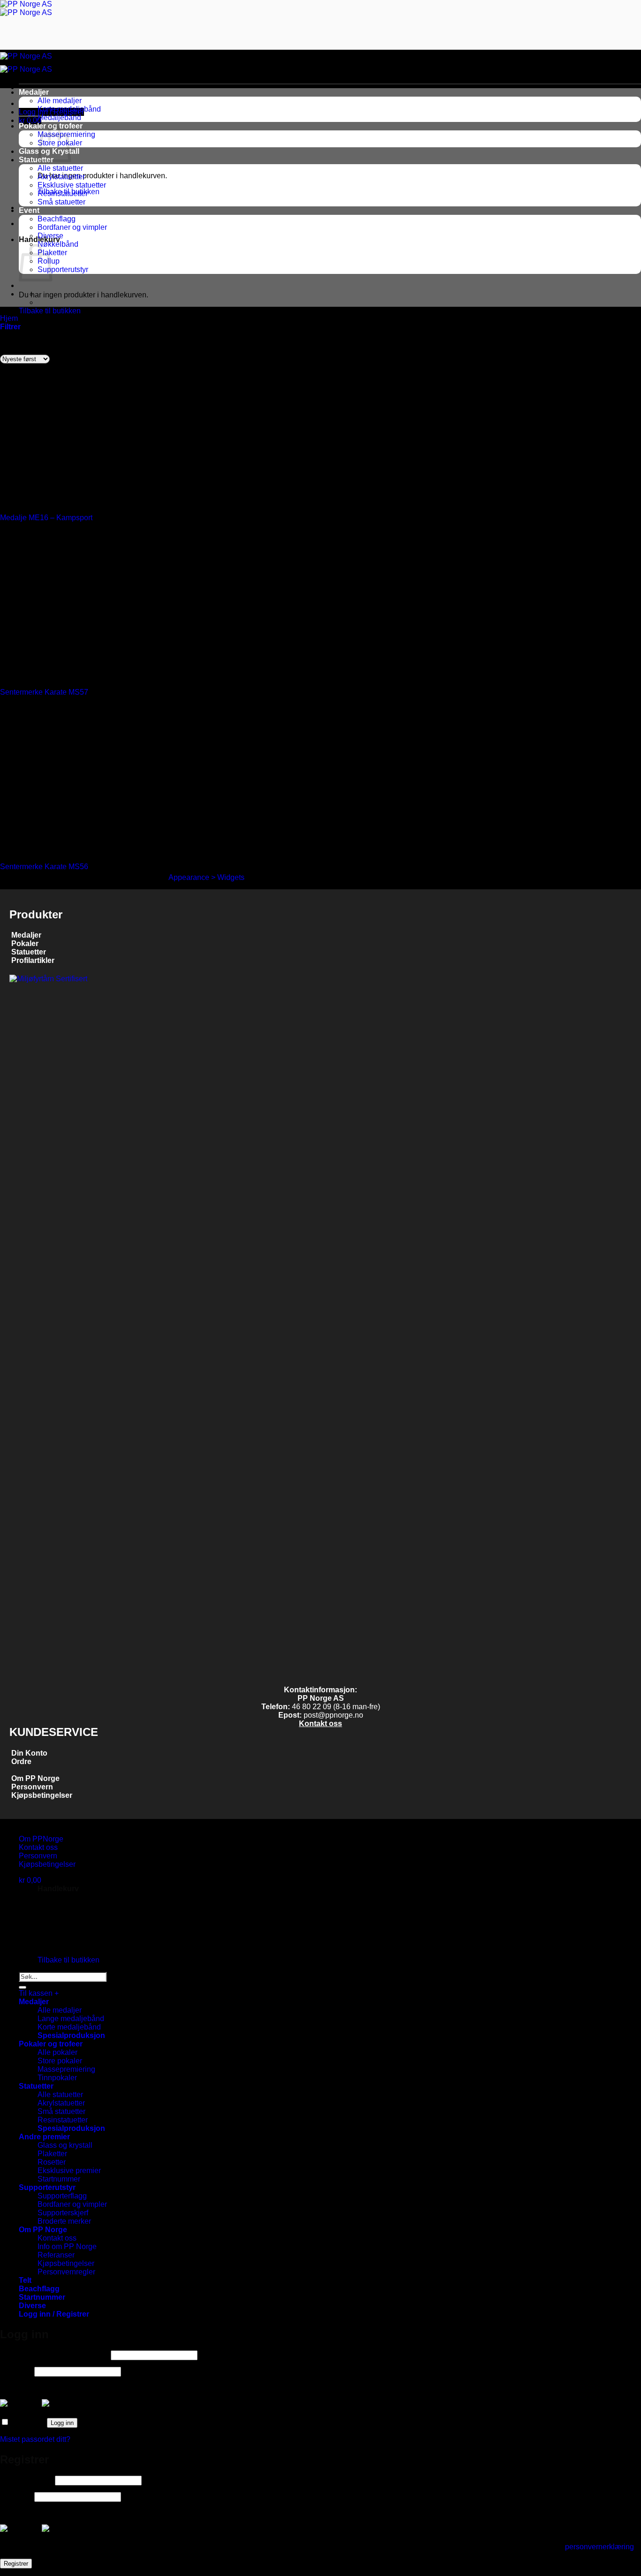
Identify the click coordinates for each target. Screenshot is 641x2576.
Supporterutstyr (63, 269)
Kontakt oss (320, 2427)
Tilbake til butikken (50, 311)
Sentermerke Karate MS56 (44, 1570)
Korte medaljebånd (69, 109)
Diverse (50, 236)
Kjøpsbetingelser (41, 2499)
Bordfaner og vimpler (72, 227)
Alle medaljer (60, 101)
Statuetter (36, 160)
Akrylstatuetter (61, 177)
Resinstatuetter (63, 193)
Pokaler (25, 1647)
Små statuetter (61, 202)
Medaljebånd (59, 117)
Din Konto (29, 2457)
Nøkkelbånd (58, 244)
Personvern (32, 2490)
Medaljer (34, 92)
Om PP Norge (35, 2482)
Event (29, 210)
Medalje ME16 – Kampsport (46, 1221)
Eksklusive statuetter (72, 185)
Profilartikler (33, 1664)
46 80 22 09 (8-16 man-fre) (336, 2410)
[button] (10, 327)
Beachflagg (57, 219)
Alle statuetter (60, 168)
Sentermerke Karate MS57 (44, 1396)
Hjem (9, 318)
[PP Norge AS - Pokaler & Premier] (26, 8)
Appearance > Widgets (206, 1581)
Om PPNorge (41, 2542)
